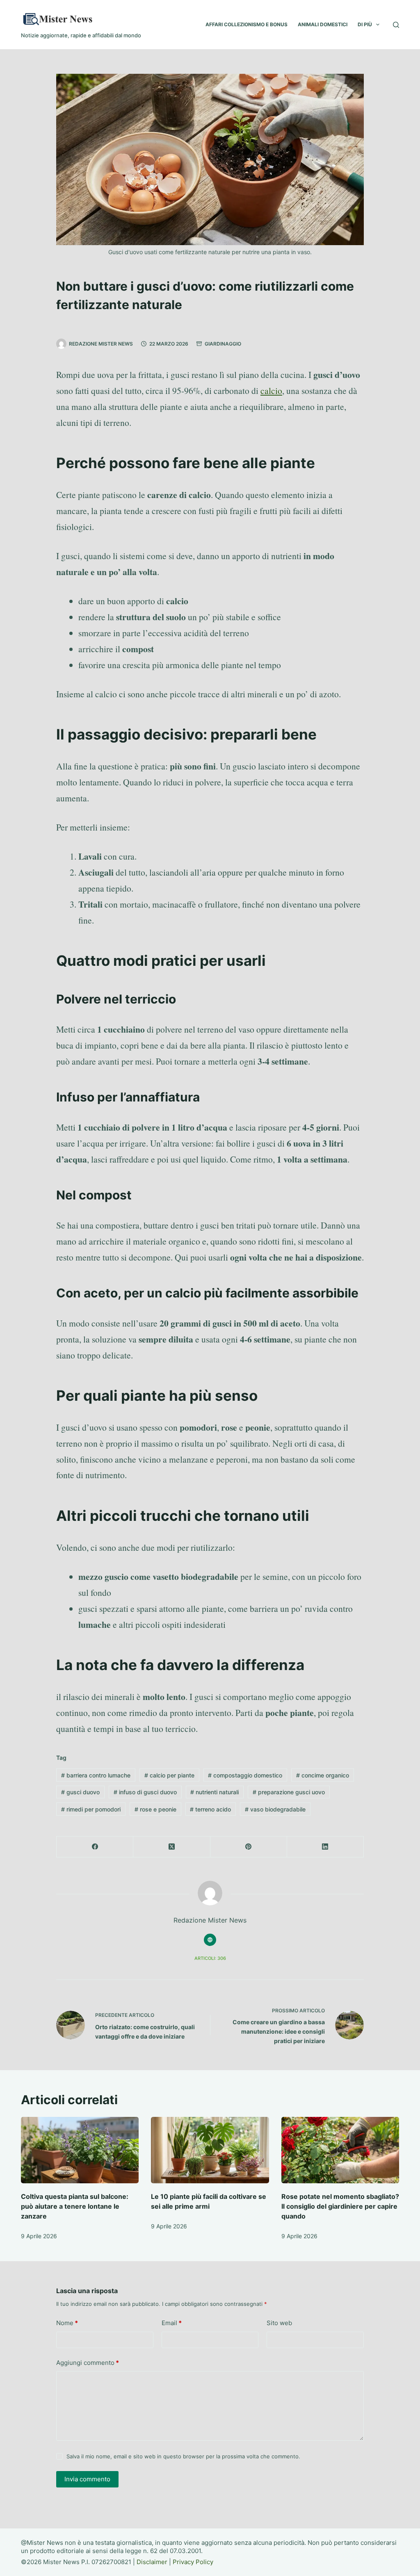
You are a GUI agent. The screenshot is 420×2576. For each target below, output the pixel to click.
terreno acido (210, 1809)
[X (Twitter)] (172, 1847)
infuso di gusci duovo (145, 1792)
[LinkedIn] (325, 1847)
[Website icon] (210, 1940)
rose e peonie (155, 1809)
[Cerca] (396, 25)
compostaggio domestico (245, 1775)
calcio (271, 390)
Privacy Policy (193, 2562)
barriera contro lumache (96, 1775)
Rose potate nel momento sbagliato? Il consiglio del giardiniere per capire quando (340, 2206)
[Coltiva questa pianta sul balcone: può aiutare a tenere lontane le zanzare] (80, 2150)
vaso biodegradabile (275, 1809)
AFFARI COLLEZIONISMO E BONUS (247, 24)
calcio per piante (169, 1775)
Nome (67, 2323)
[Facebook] (95, 1847)
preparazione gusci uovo (289, 1792)
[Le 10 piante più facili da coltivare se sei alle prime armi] (210, 2150)
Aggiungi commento (88, 2363)
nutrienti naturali (215, 1792)
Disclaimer (152, 2562)
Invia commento (87, 2479)
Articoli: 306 (210, 1958)
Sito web (279, 2323)
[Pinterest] (249, 1847)
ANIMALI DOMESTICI (323, 24)
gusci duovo (80, 1792)
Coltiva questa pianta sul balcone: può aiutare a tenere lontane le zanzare (75, 2206)
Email (172, 2323)
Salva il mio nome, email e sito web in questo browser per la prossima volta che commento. (183, 2456)
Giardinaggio (223, 344)
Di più (365, 24)
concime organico (323, 1775)
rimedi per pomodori (91, 1809)
